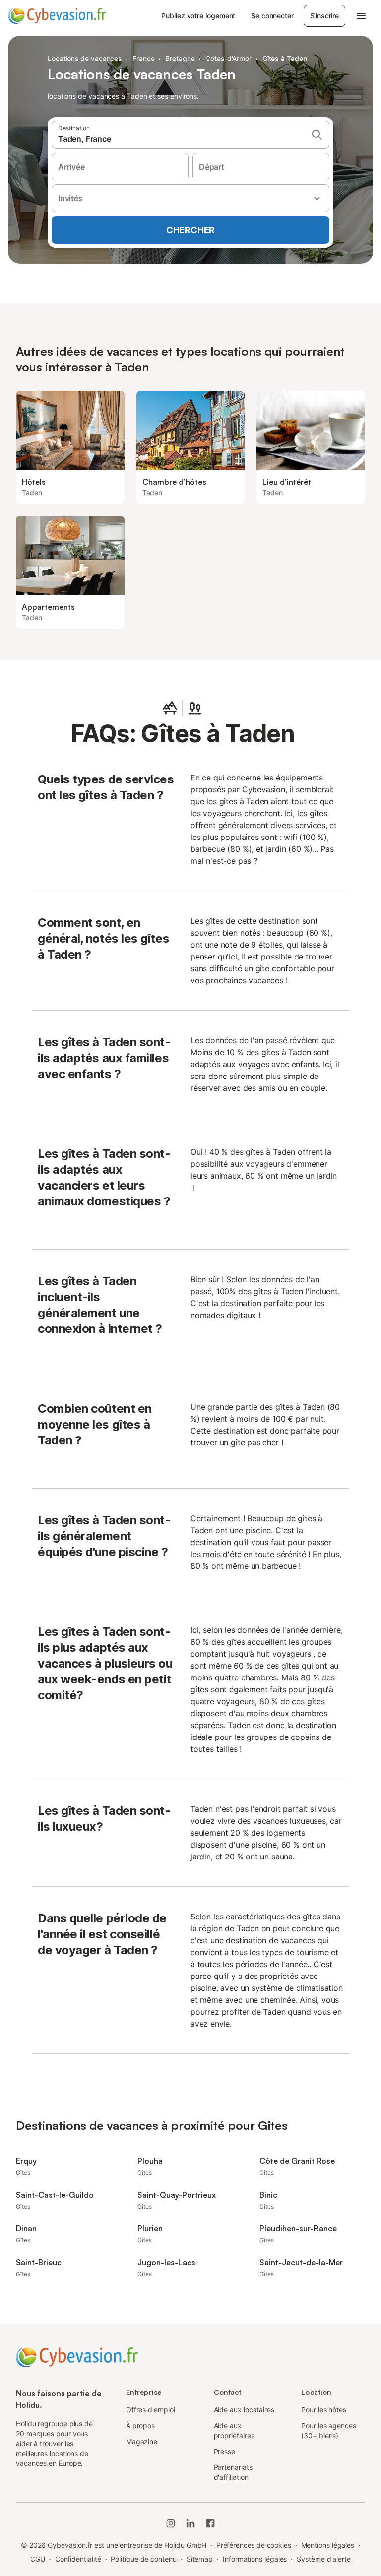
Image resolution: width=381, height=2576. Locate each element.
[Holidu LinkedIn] (190, 2523)
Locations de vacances (85, 58)
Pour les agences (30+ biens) (329, 2430)
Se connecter (272, 16)
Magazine (142, 2441)
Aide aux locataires (244, 2410)
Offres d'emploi (151, 2410)
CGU (38, 2559)
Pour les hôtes (324, 2410)
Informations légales (255, 2559)
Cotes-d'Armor (228, 58)
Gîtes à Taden (285, 58)
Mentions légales (328, 2545)
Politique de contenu (143, 2559)
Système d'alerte (324, 2559)
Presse (225, 2451)
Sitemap (200, 2559)
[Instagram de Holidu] (171, 2523)
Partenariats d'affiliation (233, 2472)
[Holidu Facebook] (210, 2523)
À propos (140, 2426)
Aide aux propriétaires (234, 2430)
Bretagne (180, 58)
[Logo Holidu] (57, 16)
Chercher (190, 230)
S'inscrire (324, 16)
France (144, 58)
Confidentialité (78, 2559)
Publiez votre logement (198, 16)
